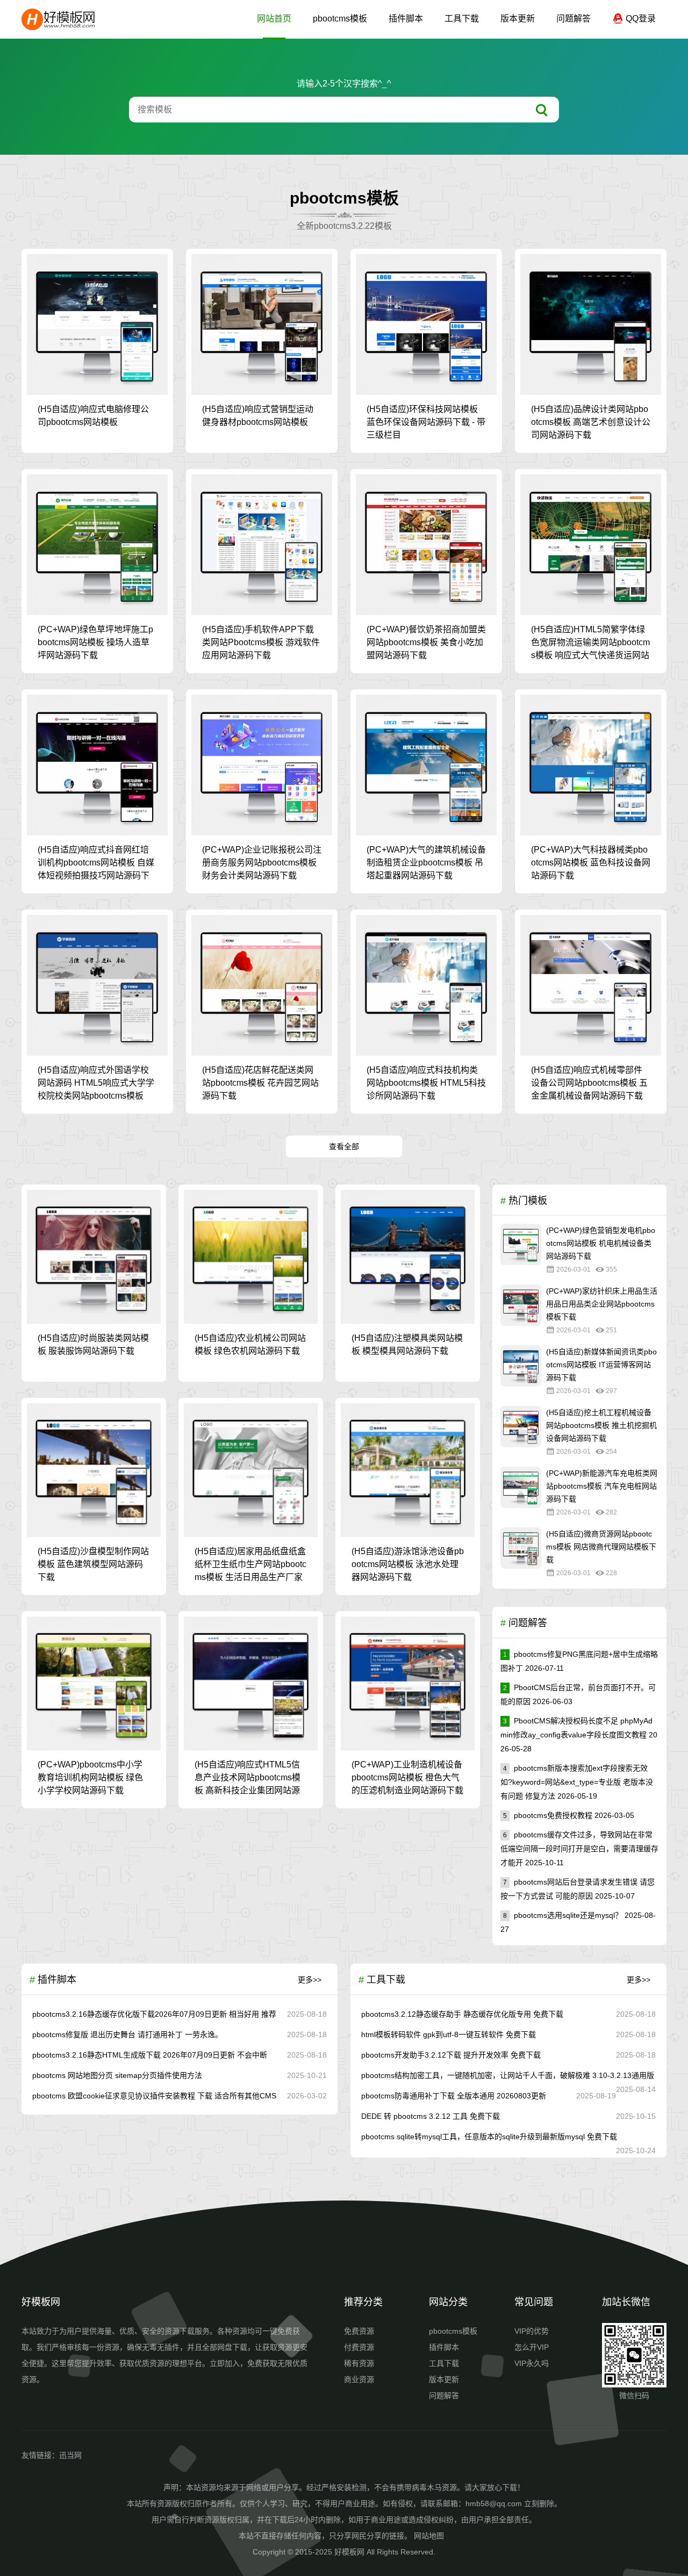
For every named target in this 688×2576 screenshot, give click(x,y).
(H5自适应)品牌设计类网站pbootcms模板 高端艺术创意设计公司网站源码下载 (591, 422)
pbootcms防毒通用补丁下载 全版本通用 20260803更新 (454, 2096)
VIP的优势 (532, 2331)
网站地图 (429, 2536)
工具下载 (462, 19)
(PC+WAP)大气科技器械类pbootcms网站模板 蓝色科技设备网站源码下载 (591, 863)
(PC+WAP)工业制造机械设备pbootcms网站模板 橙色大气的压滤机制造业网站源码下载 (407, 1777)
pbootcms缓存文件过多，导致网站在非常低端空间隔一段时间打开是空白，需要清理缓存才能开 (579, 1849)
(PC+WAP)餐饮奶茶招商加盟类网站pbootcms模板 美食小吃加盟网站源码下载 (426, 642)
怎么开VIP (532, 2347)
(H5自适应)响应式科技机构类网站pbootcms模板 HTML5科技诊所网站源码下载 (426, 1083)
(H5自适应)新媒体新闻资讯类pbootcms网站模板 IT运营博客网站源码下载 (601, 1365)
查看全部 (344, 1146)
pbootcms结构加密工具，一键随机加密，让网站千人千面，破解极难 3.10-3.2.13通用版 (508, 2075)
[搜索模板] (542, 110)
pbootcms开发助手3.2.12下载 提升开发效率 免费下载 (451, 2055)
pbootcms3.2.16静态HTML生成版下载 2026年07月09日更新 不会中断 (150, 2055)
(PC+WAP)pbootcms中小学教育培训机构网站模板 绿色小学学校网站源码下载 (90, 1777)
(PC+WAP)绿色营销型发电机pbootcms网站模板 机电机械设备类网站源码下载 (601, 1243)
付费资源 (359, 2347)
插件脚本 (406, 19)
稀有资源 (359, 2363)
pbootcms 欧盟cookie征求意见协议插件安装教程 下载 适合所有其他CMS (154, 2096)
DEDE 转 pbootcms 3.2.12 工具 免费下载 (431, 2116)
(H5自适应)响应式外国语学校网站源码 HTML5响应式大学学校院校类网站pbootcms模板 (96, 1083)
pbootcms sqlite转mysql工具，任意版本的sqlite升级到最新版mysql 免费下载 (489, 2137)
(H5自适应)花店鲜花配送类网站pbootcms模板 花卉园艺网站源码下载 (260, 1083)
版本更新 (518, 19)
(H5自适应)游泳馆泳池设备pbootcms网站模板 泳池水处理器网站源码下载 (408, 1564)
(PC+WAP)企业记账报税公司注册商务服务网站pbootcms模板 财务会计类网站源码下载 (262, 863)
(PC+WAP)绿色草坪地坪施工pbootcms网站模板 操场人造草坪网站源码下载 (95, 642)
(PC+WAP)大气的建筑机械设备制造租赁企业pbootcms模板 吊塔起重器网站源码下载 (426, 863)
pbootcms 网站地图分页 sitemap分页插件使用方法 (117, 2075)
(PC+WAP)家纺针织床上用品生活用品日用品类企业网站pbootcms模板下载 (602, 1304)
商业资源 (359, 2379)
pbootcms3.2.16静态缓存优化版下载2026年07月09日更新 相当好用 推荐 (154, 2014)
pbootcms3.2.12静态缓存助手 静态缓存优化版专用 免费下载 (462, 2014)
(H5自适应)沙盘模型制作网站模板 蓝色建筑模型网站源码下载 (93, 1564)
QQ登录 (640, 19)
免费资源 (359, 2331)
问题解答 (574, 19)
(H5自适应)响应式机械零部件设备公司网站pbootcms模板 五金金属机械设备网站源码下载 (589, 1083)
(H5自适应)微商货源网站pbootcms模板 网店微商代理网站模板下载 (601, 1547)
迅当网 (70, 2455)
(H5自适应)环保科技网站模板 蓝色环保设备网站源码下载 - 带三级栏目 (426, 422)
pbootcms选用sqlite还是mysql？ (563, 1915)
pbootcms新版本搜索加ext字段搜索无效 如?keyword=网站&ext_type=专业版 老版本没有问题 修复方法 (577, 1782)
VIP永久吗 (532, 2363)
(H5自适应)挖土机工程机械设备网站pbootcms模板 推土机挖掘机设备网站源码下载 (601, 1425)
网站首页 (274, 19)
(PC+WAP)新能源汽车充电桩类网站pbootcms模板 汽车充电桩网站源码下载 (602, 1486)
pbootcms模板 (340, 19)
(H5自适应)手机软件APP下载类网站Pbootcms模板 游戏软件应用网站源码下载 (261, 642)
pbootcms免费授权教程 (548, 1815)
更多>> (310, 1980)
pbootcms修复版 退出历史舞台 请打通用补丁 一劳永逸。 (127, 2034)
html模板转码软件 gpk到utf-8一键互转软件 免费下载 (449, 2034)
